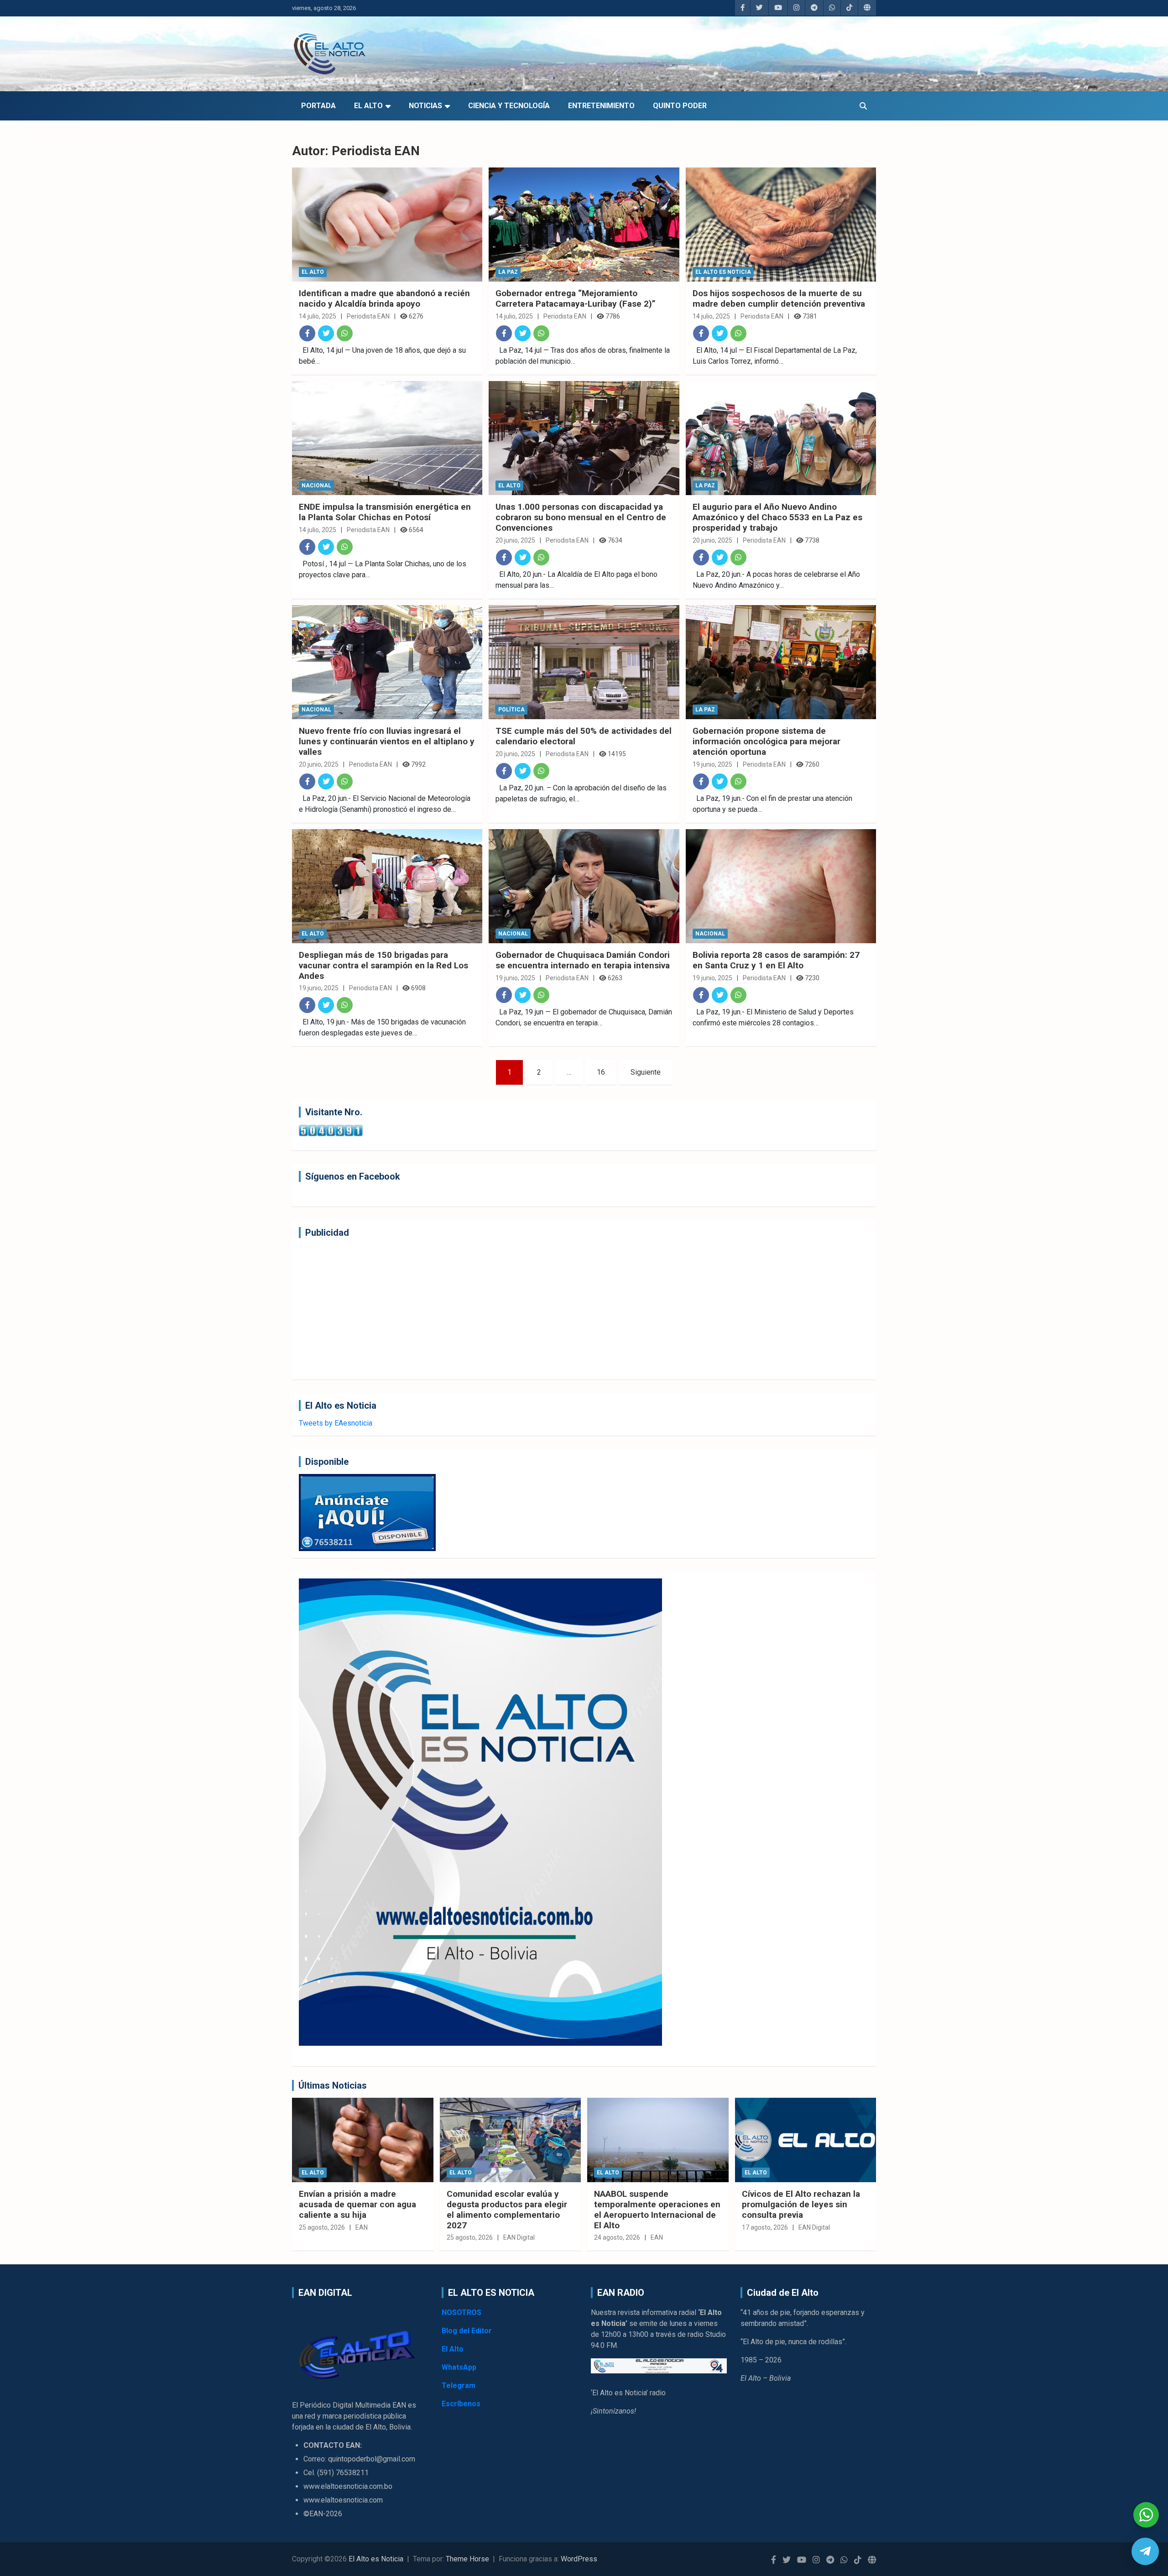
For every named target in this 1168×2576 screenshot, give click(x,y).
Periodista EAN (368, 316)
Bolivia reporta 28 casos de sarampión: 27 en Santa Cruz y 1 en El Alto (776, 960)
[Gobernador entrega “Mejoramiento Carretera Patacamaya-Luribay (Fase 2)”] (584, 225)
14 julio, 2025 (318, 316)
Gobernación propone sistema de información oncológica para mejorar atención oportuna (766, 741)
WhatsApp (459, 2367)
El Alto (368, 106)
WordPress (579, 2559)
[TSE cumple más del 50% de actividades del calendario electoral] (584, 662)
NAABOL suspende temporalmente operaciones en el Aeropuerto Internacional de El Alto (657, 2209)
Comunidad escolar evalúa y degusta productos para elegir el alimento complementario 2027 (507, 2209)
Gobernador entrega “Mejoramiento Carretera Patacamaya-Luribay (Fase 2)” (576, 298)
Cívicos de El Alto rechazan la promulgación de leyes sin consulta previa (801, 2204)
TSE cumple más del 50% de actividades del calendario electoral (584, 736)
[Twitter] (326, 333)
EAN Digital (519, 2237)
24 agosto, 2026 (617, 2237)
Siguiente (646, 1072)
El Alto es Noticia (723, 272)
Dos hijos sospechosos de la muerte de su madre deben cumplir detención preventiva (779, 298)
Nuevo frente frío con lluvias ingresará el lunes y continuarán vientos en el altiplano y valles (387, 741)
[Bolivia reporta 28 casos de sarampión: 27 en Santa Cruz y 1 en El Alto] (781, 886)
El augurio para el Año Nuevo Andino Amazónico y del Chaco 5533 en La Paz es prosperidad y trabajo (777, 517)
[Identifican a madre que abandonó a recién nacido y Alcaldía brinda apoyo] (387, 225)
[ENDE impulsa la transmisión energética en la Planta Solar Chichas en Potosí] (387, 438)
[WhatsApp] (345, 333)
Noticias (425, 106)
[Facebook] (307, 333)
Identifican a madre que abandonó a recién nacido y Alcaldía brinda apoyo (384, 298)
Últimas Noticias (333, 2085)
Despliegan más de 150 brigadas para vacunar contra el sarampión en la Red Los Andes (383, 965)
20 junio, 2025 (515, 540)
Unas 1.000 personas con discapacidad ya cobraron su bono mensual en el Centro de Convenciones (581, 517)
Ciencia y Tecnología (509, 106)
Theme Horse (467, 2559)
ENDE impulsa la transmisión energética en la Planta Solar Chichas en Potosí (385, 512)
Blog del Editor (467, 2331)
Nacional (316, 486)
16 (601, 1072)
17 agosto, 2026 (765, 2227)
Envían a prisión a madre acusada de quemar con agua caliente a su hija (357, 2204)
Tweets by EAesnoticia (336, 1423)
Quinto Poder (680, 106)
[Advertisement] (573, 1309)
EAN (362, 2227)
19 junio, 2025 (712, 764)
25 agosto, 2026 (322, 2227)
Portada (318, 106)
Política (511, 710)
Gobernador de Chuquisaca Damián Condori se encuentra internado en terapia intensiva (583, 960)
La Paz (508, 272)
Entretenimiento (601, 106)
